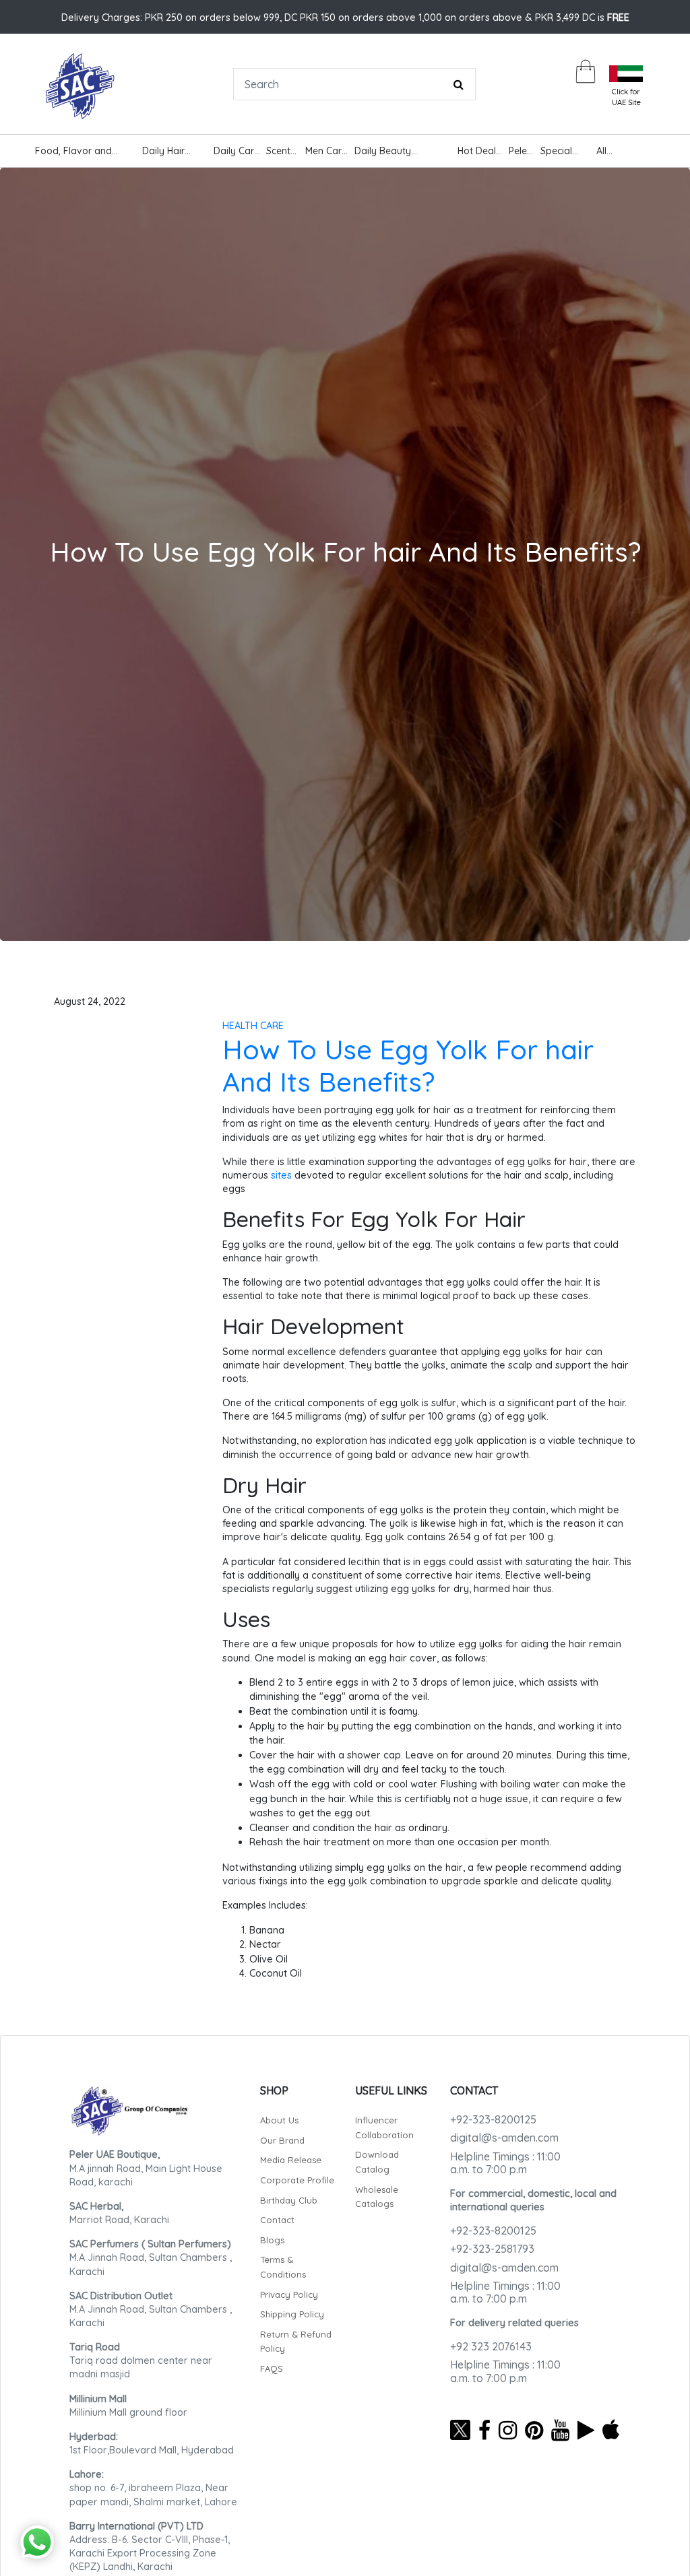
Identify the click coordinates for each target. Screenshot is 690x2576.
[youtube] (560, 2430)
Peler (520, 151)
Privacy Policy (289, 2294)
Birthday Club (289, 2200)
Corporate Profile (297, 2180)
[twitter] (460, 2430)
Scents (281, 151)
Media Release (291, 2160)
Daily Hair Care (163, 153)
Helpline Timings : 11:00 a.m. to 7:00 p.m (505, 2163)
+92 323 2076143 (491, 2346)
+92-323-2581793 (492, 2249)
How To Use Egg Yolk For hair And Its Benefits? (408, 1065)
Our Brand (282, 2140)
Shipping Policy (292, 2314)
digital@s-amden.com (504, 2138)
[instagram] (508, 2430)
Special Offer (556, 153)
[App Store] (611, 2430)
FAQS (272, 2369)
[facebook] (484, 2430)
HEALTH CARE (253, 1026)
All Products (616, 153)
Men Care (326, 151)
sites (281, 1175)
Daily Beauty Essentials (383, 153)
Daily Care (237, 151)
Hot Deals (479, 151)
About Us (279, 2120)
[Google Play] (586, 2430)
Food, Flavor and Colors (73, 153)
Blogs (272, 2240)
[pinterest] (534, 2430)
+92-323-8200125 (493, 2119)
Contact (277, 2220)
